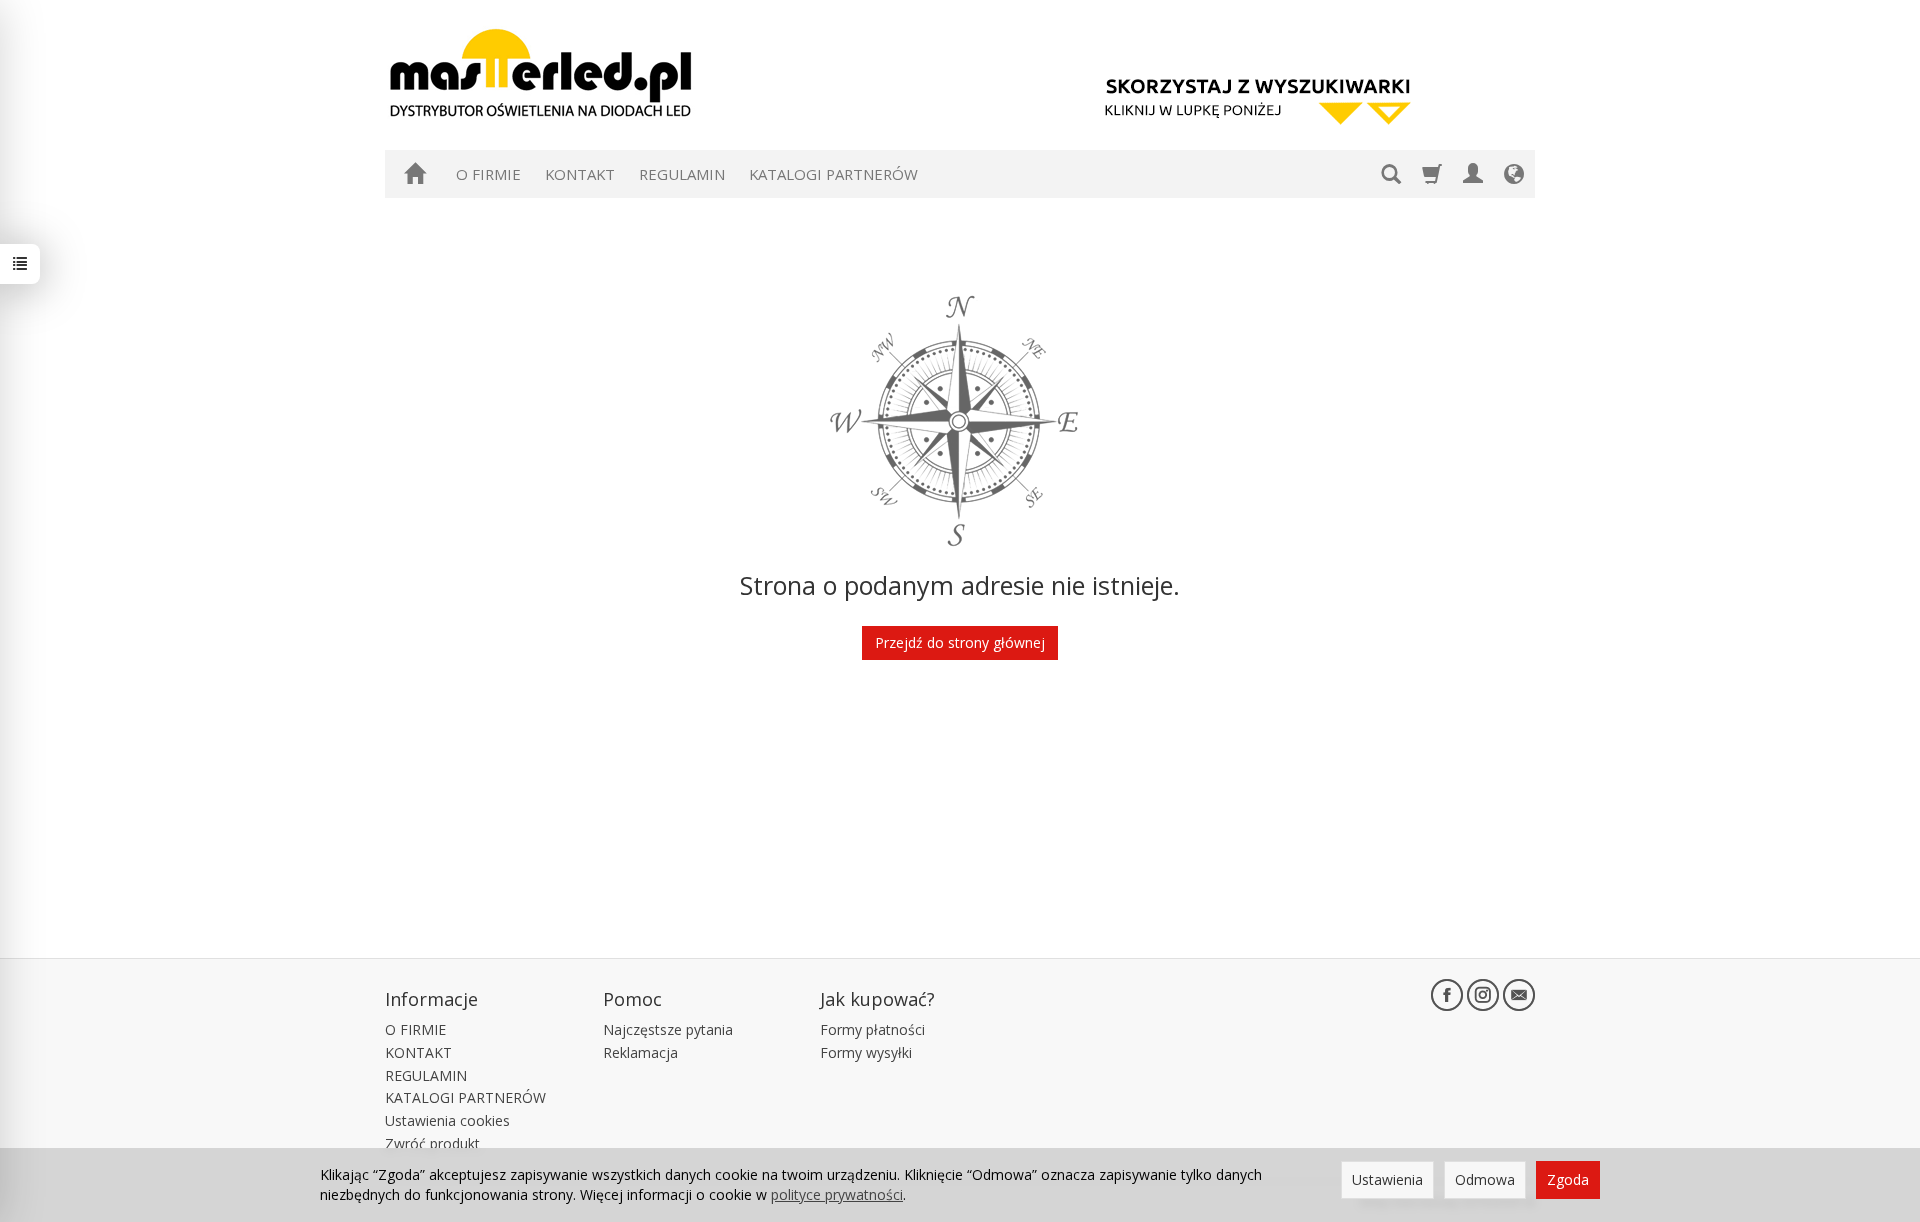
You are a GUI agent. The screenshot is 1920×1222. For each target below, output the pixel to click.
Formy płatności (872, 1029)
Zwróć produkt (432, 1143)
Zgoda (1568, 1179)
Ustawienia (1387, 1179)
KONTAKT (580, 174)
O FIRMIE (488, 174)
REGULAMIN (682, 174)
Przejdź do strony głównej (960, 642)
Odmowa (1485, 1179)
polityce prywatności (837, 1194)
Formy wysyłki (866, 1052)
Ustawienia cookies (447, 1120)
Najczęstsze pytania (668, 1029)
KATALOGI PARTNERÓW (833, 174)
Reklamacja (640, 1052)
